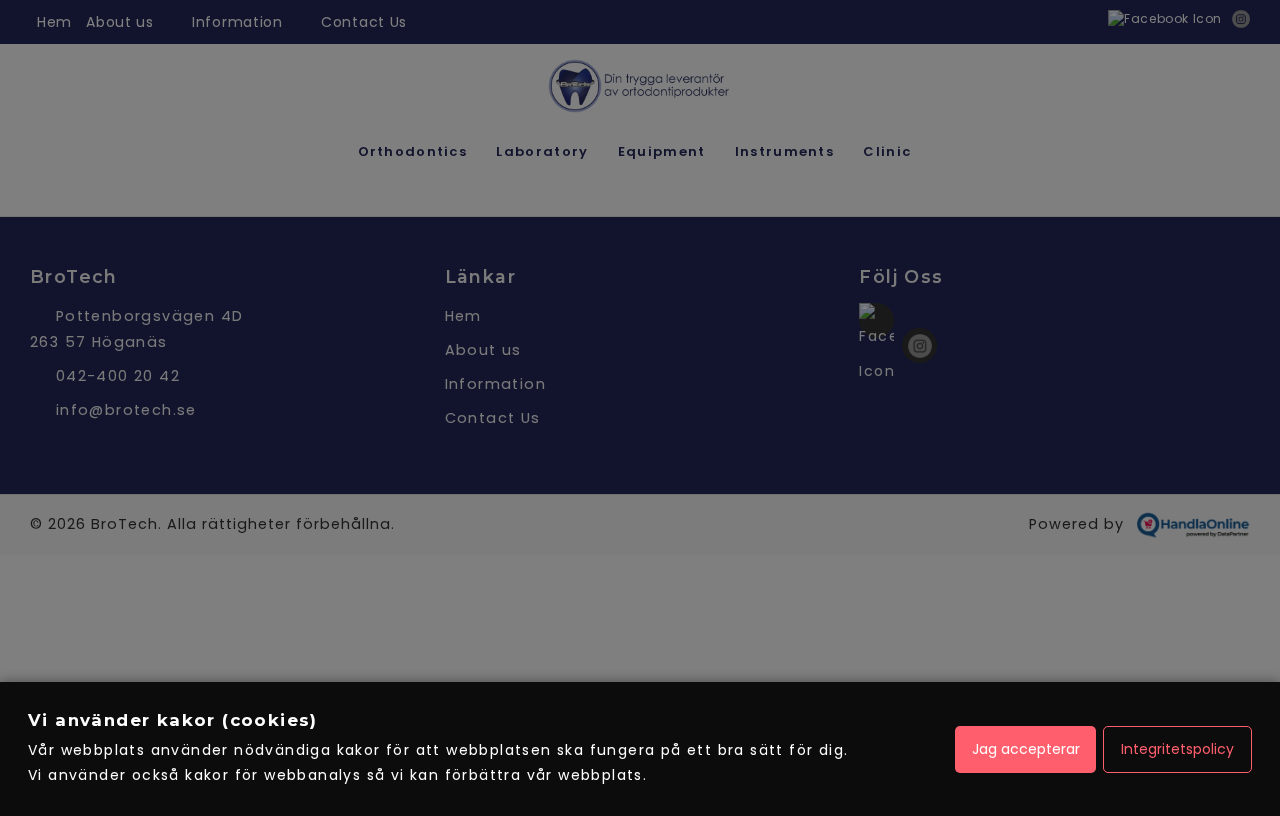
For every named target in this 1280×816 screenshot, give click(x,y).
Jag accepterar (1026, 749)
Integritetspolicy (1177, 749)
